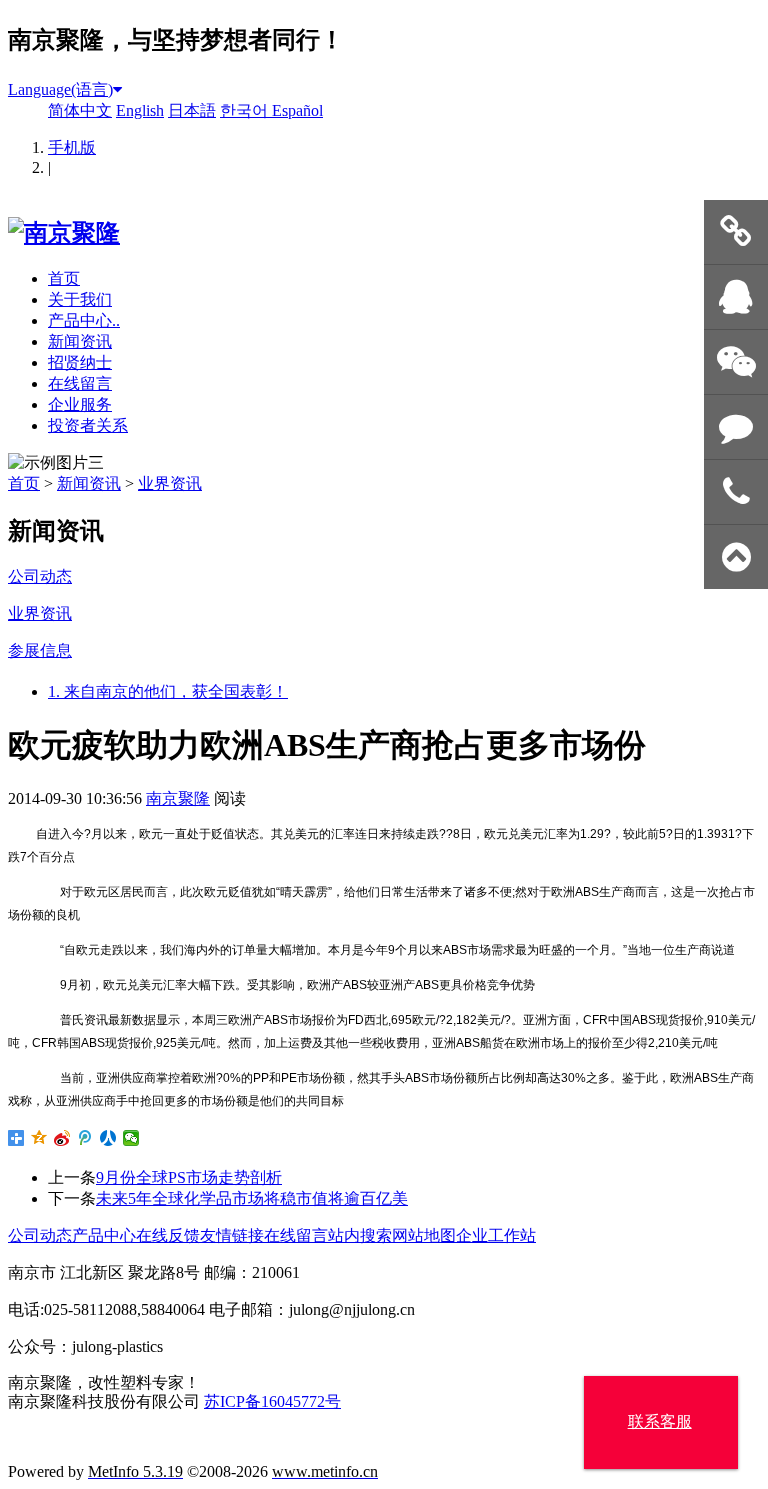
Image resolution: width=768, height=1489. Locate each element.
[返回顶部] (736, 557)
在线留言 (80, 383)
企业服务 (80, 404)
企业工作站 (496, 1235)
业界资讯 (170, 483)
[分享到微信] (131, 1138)
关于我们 (80, 299)
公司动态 (40, 1235)
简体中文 (80, 110)
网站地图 (424, 1235)
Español (297, 110)
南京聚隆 (178, 798)
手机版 (72, 147)
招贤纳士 (80, 362)
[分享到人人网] (108, 1138)
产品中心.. (84, 320)
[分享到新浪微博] (62, 1138)
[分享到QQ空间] (39, 1138)
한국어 (246, 110)
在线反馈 (168, 1235)
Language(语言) (60, 89)
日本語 (192, 110)
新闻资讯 (80, 341)
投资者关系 (88, 425)
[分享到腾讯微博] (85, 1138)
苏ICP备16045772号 (272, 1401)
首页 (64, 278)
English (140, 110)
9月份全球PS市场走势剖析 (189, 1177)
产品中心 (104, 1235)
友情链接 (232, 1235)
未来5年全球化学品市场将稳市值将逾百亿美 (252, 1198)
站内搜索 (360, 1235)
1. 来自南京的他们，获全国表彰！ (168, 691)
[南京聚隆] (64, 233)
